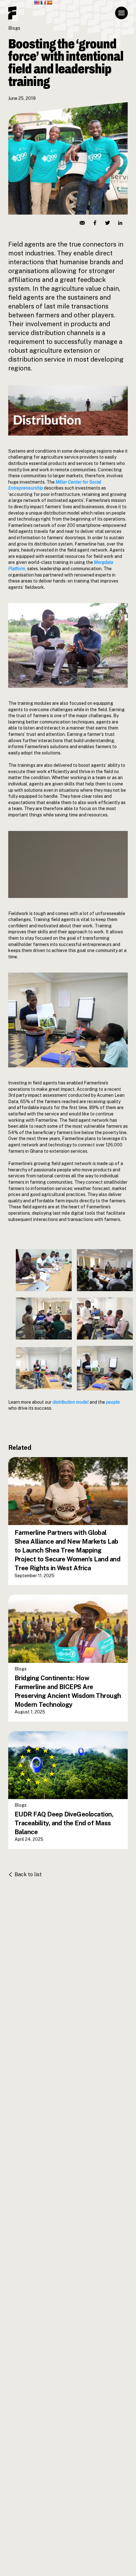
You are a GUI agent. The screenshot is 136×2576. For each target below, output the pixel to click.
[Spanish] (49, 3)
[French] (43, 3)
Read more (33, 1540)
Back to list (28, 1874)
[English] (37, 3)
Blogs (14, 28)
